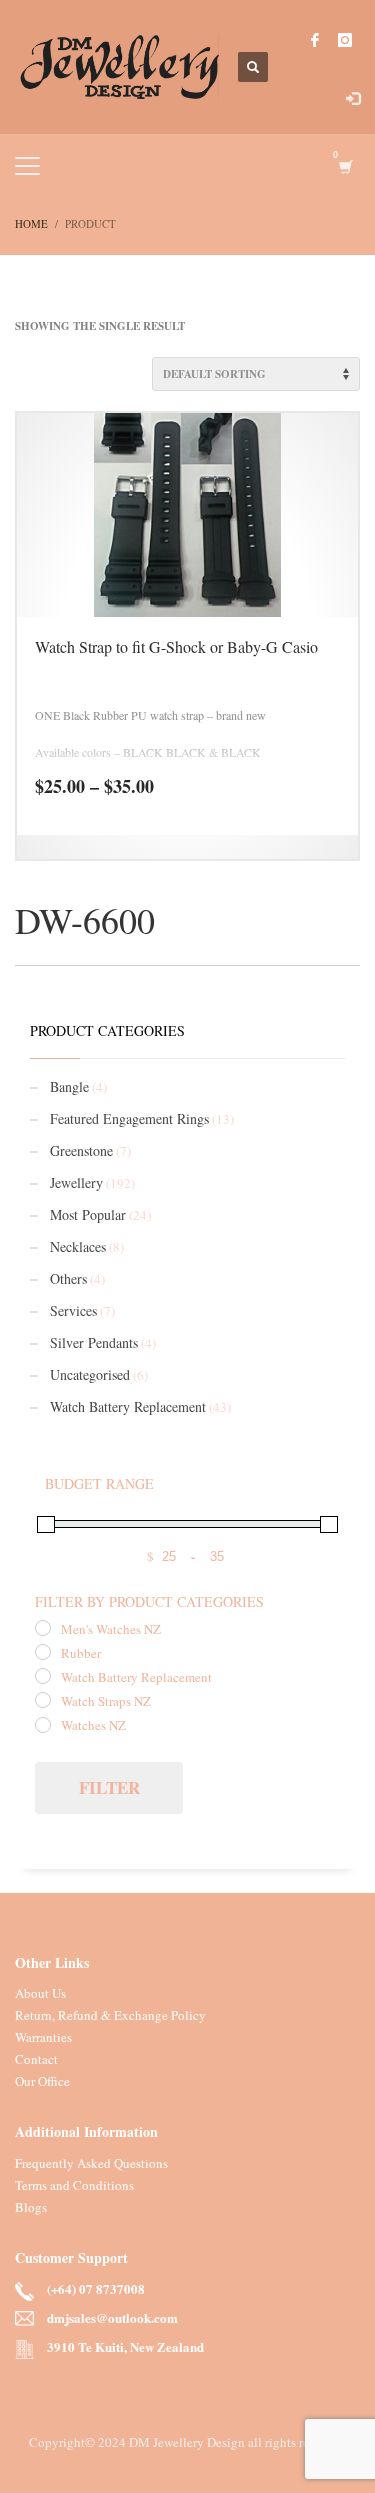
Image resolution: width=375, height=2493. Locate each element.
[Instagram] (345, 40)
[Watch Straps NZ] (43, 1700)
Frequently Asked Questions (91, 2163)
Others (68, 1278)
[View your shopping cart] (344, 166)
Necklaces (78, 1246)
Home (31, 223)
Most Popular (88, 1214)
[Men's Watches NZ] (43, 1628)
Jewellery (76, 1182)
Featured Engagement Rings (129, 1118)
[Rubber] (43, 1652)
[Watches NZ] (43, 1725)
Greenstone (81, 1150)
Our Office (42, 2081)
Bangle (69, 1086)
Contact (36, 2059)
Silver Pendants (94, 1342)
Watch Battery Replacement (128, 1406)
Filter (109, 1787)
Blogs (31, 2207)
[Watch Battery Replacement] (43, 1676)
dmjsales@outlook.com (112, 2318)
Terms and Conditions (74, 2185)
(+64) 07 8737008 (96, 2289)
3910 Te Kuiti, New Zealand (125, 2347)
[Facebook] (315, 40)
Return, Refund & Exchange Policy (110, 2015)
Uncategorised (90, 1374)
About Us (40, 1993)
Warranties (43, 2037)
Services (73, 1310)
